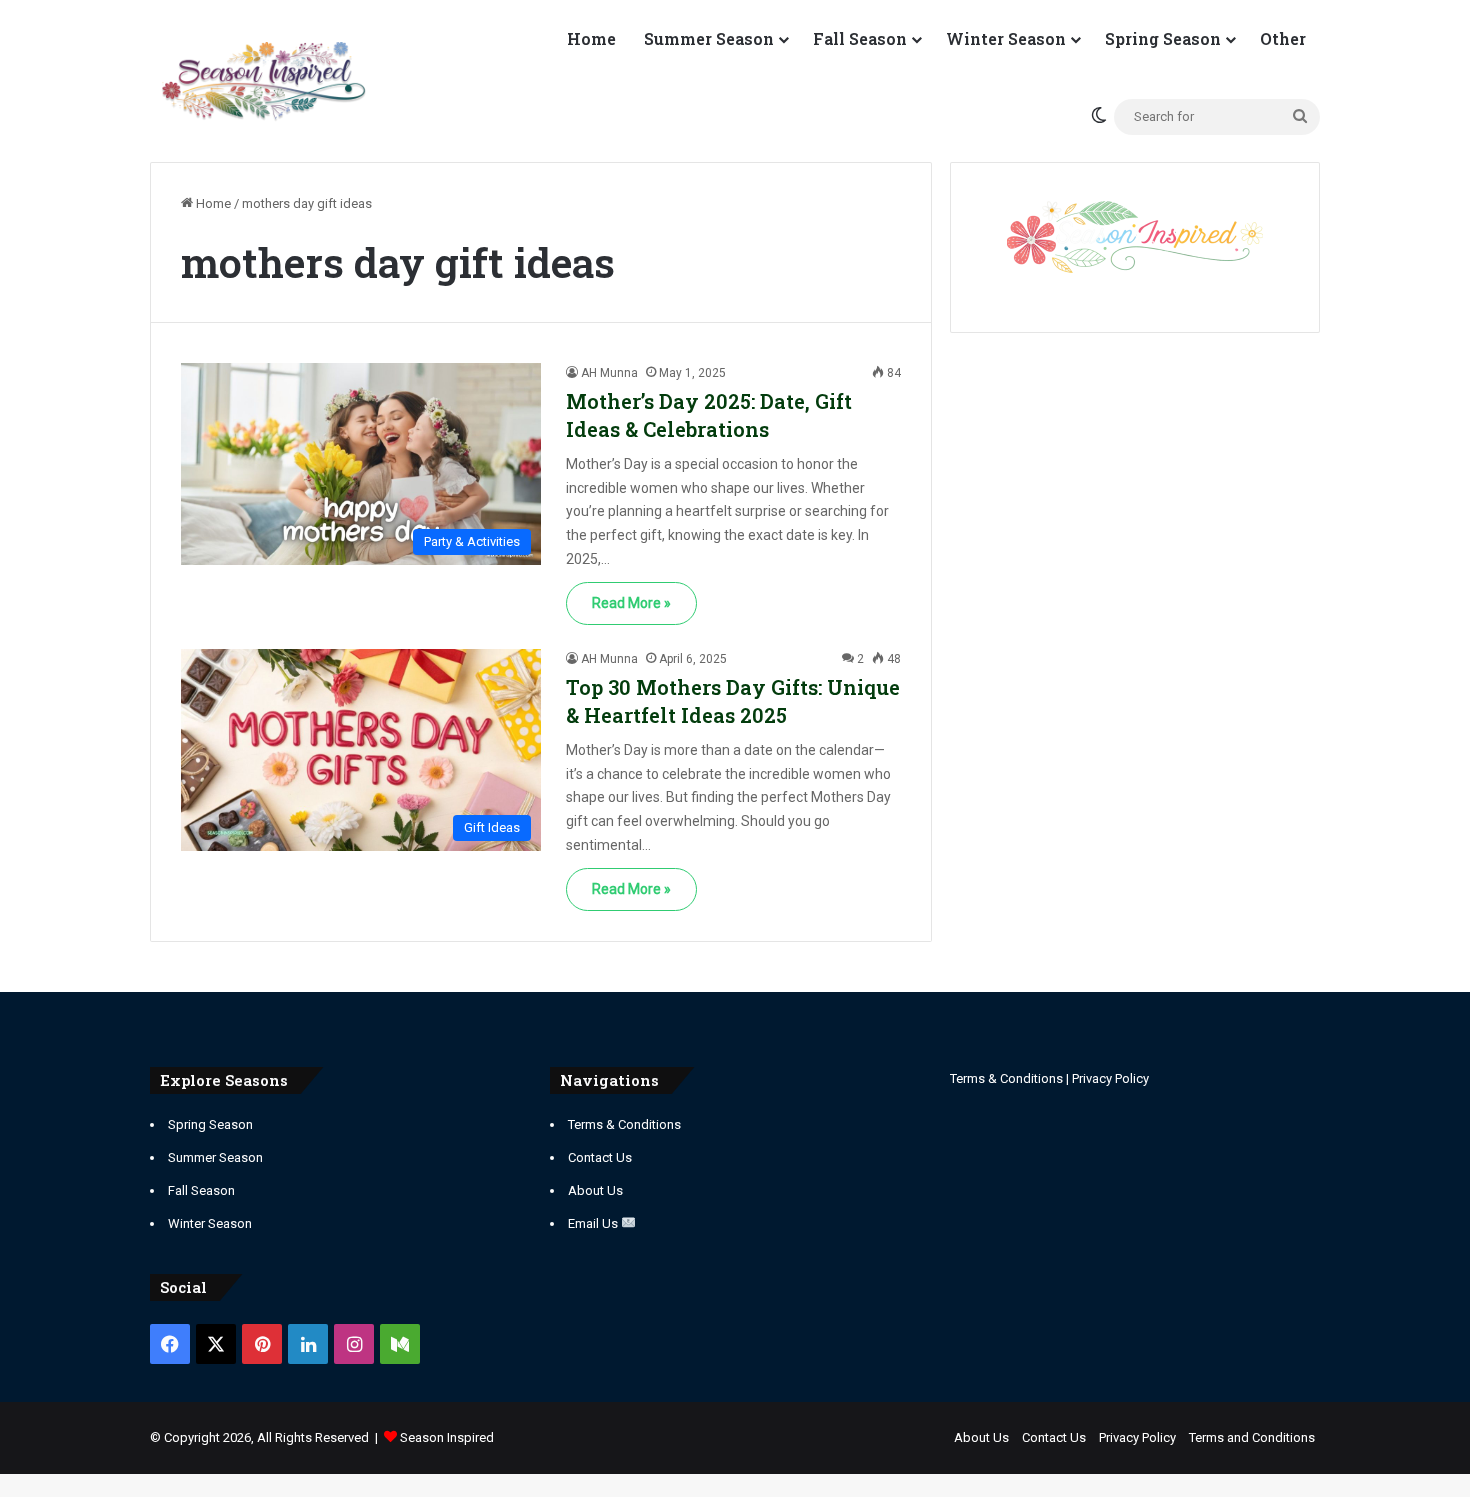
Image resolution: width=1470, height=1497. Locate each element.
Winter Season (1006, 38)
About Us (595, 1190)
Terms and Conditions (1252, 1437)
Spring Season (1163, 38)
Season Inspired (447, 1437)
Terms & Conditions (624, 1124)
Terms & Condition (1003, 1078)
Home (591, 38)
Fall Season (860, 38)
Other (1283, 38)
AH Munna (609, 373)
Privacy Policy (1110, 1078)
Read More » (631, 603)
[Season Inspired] (263, 82)
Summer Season (709, 38)
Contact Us (600, 1157)
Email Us (594, 1223)
